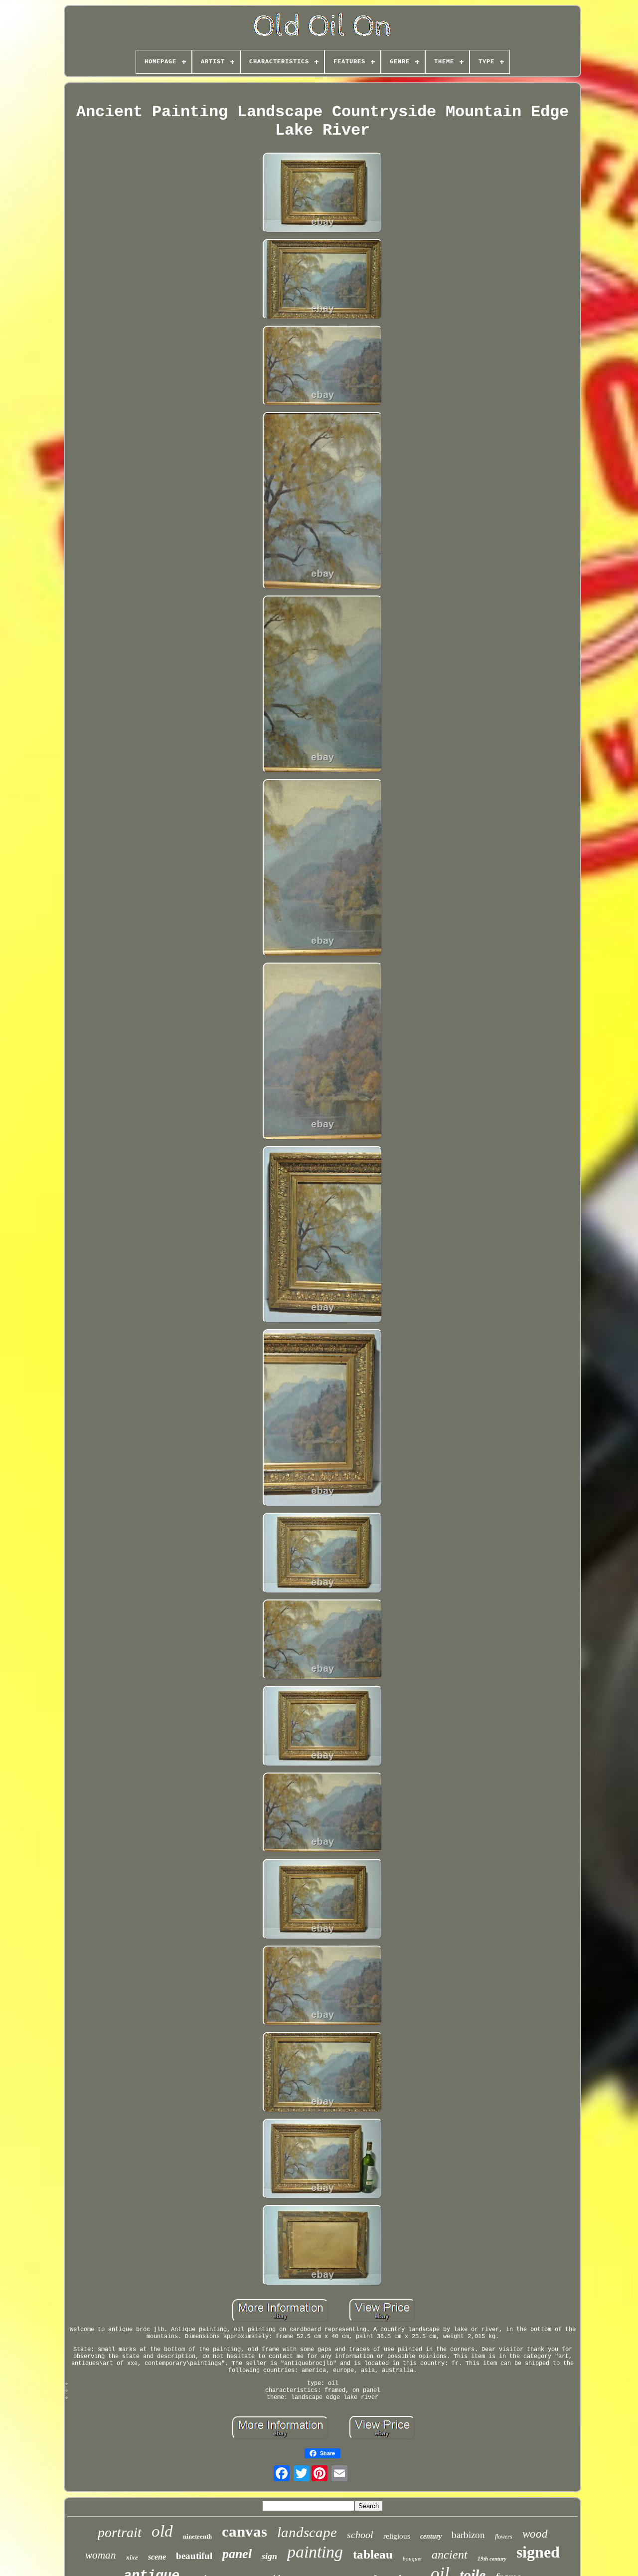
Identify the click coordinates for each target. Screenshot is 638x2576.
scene (157, 2557)
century (431, 2536)
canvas (244, 2531)
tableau (373, 2554)
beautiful (194, 2556)
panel (237, 2554)
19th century (492, 2559)
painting (315, 2552)
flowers (504, 2537)
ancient (450, 2555)
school (360, 2535)
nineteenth (197, 2536)
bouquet (412, 2559)
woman (101, 2555)
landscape (307, 2532)
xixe (132, 2557)
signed (538, 2552)
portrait (120, 2532)
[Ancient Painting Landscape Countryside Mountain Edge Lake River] (322, 194)
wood (535, 2534)
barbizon (468, 2535)
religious (397, 2536)
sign (269, 2556)
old (162, 2531)
